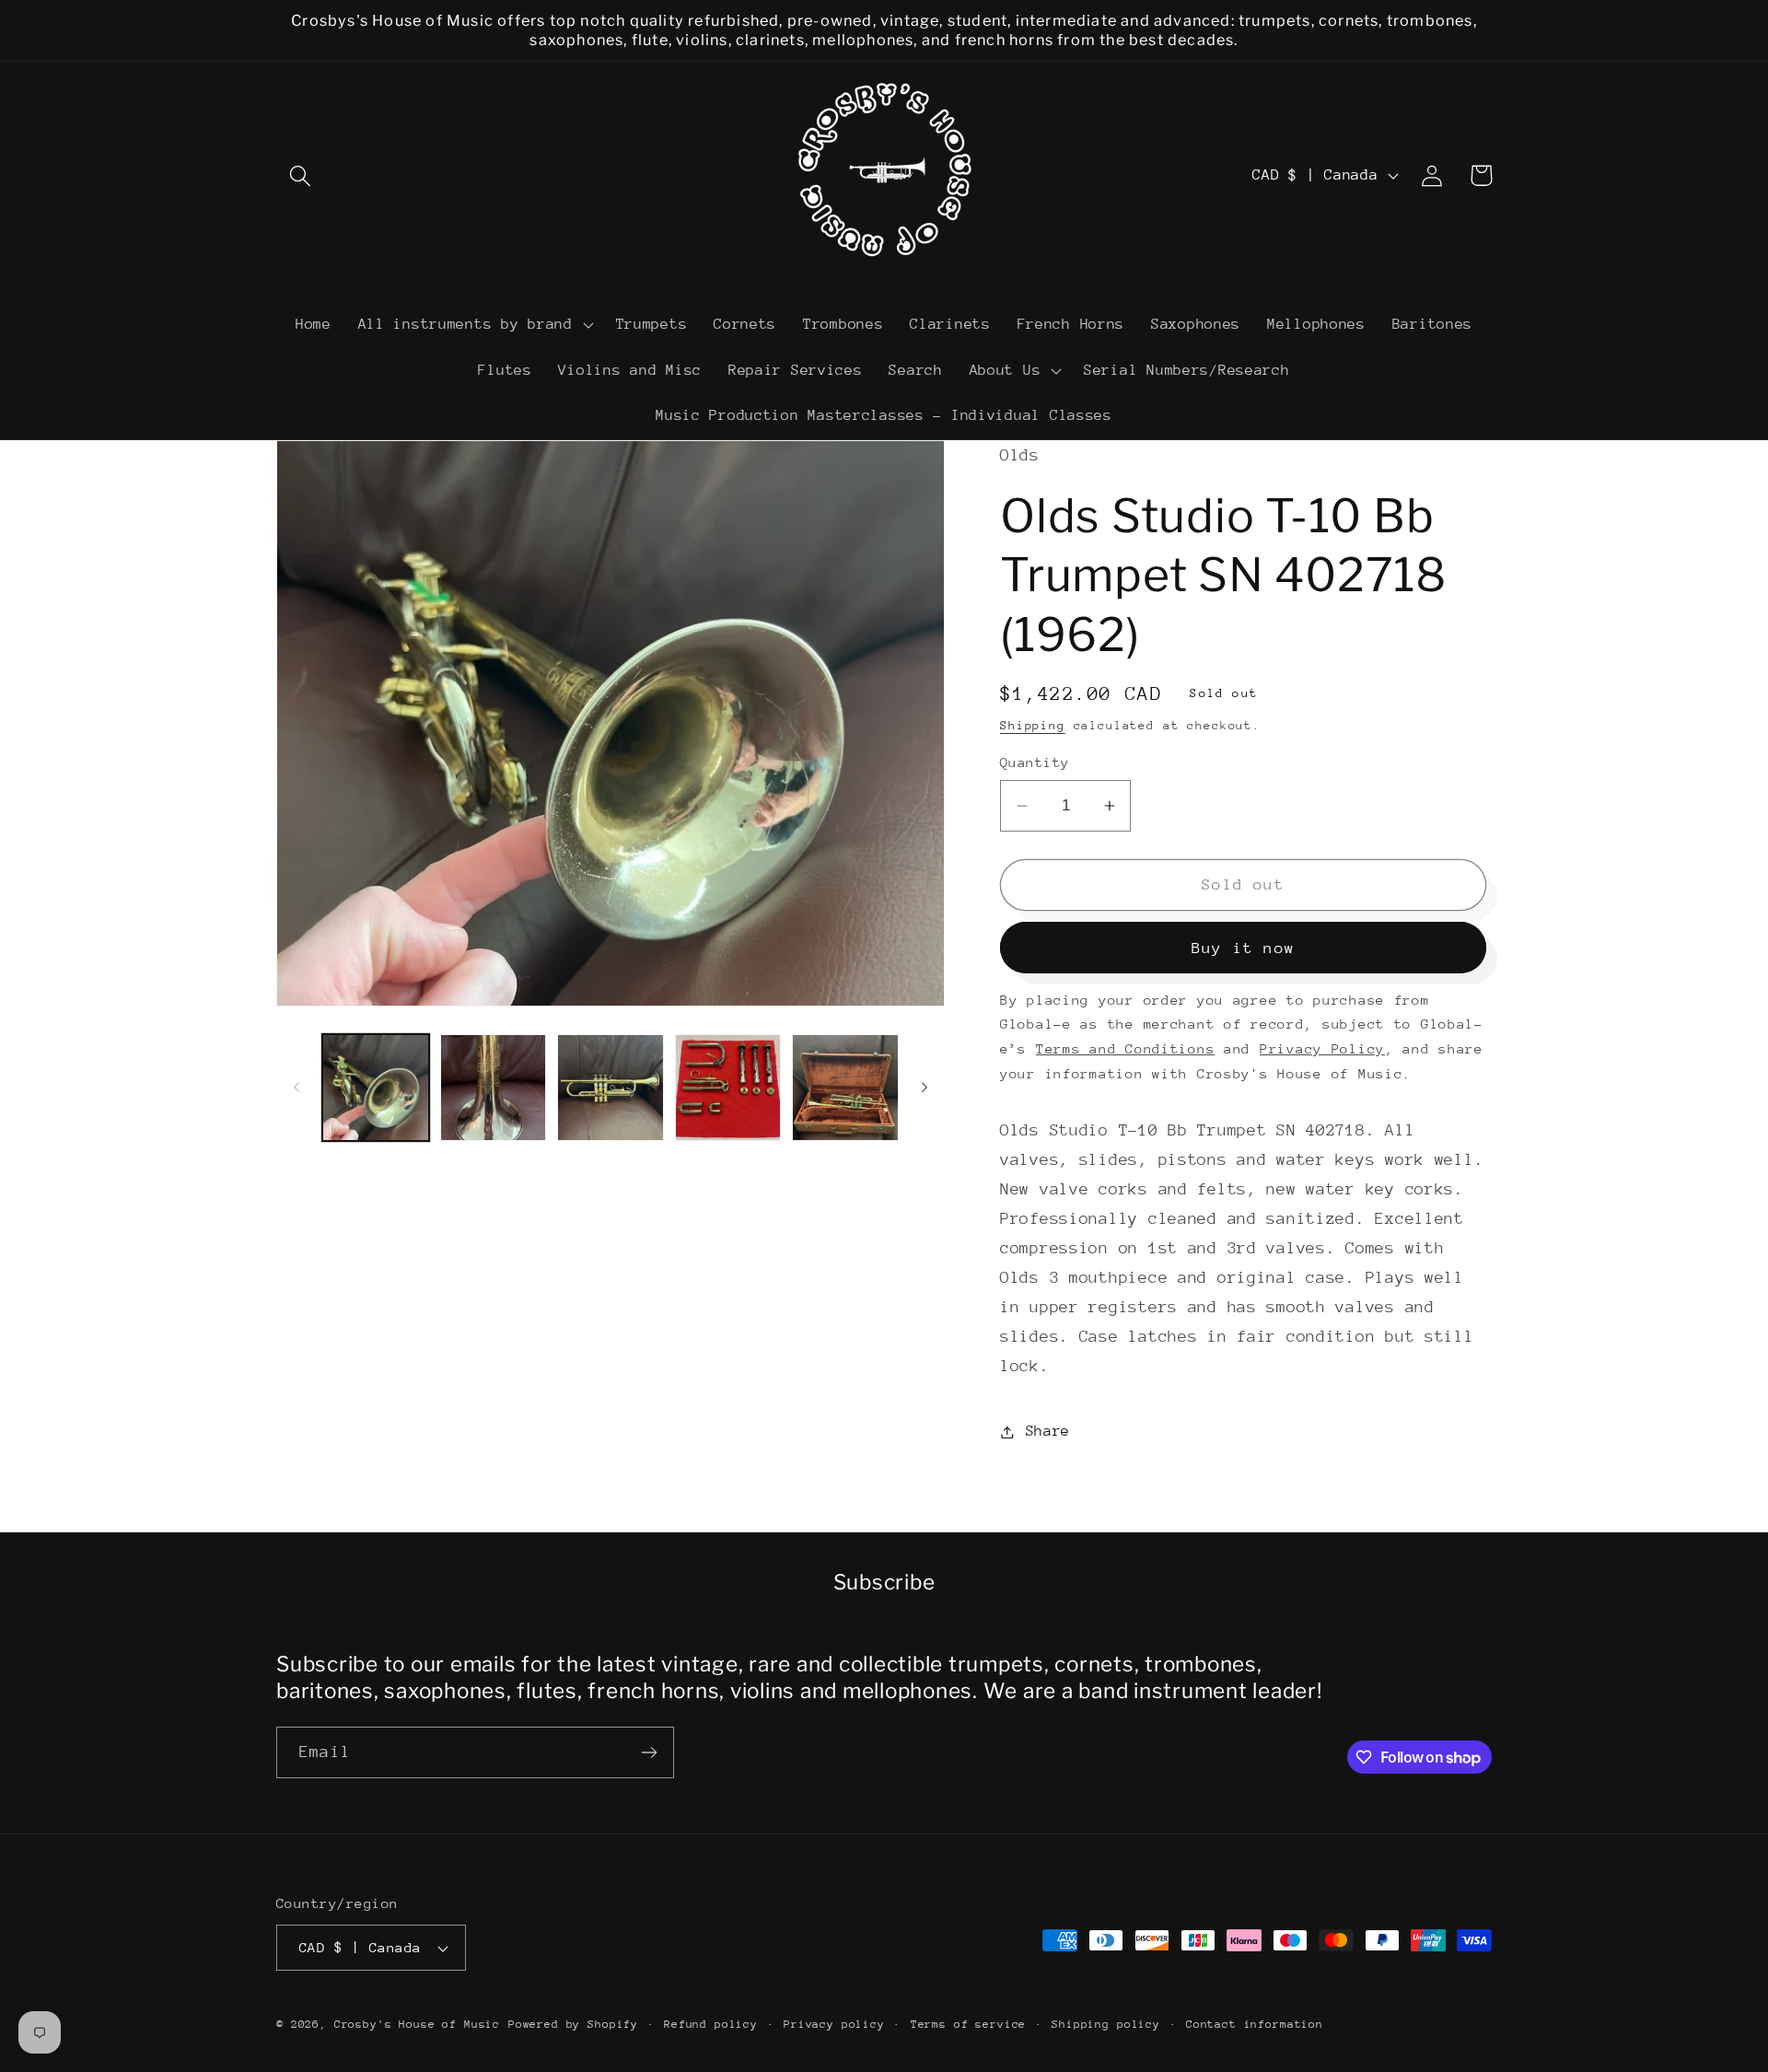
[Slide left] (297, 1088)
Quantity (1035, 762)
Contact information (1255, 2024)
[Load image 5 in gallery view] (845, 1088)
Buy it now (1243, 948)
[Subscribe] (649, 1752)
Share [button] (1048, 1431)
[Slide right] (925, 1088)
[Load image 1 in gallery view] (376, 1088)
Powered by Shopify (573, 2024)
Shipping (1033, 725)
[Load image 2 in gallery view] (494, 1088)
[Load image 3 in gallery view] (611, 1088)
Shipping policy (1106, 2024)
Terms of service (968, 2024)
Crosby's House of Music (417, 2024)
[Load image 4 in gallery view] (728, 1088)
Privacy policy (834, 2024)
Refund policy (711, 2024)
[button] (301, 175)
